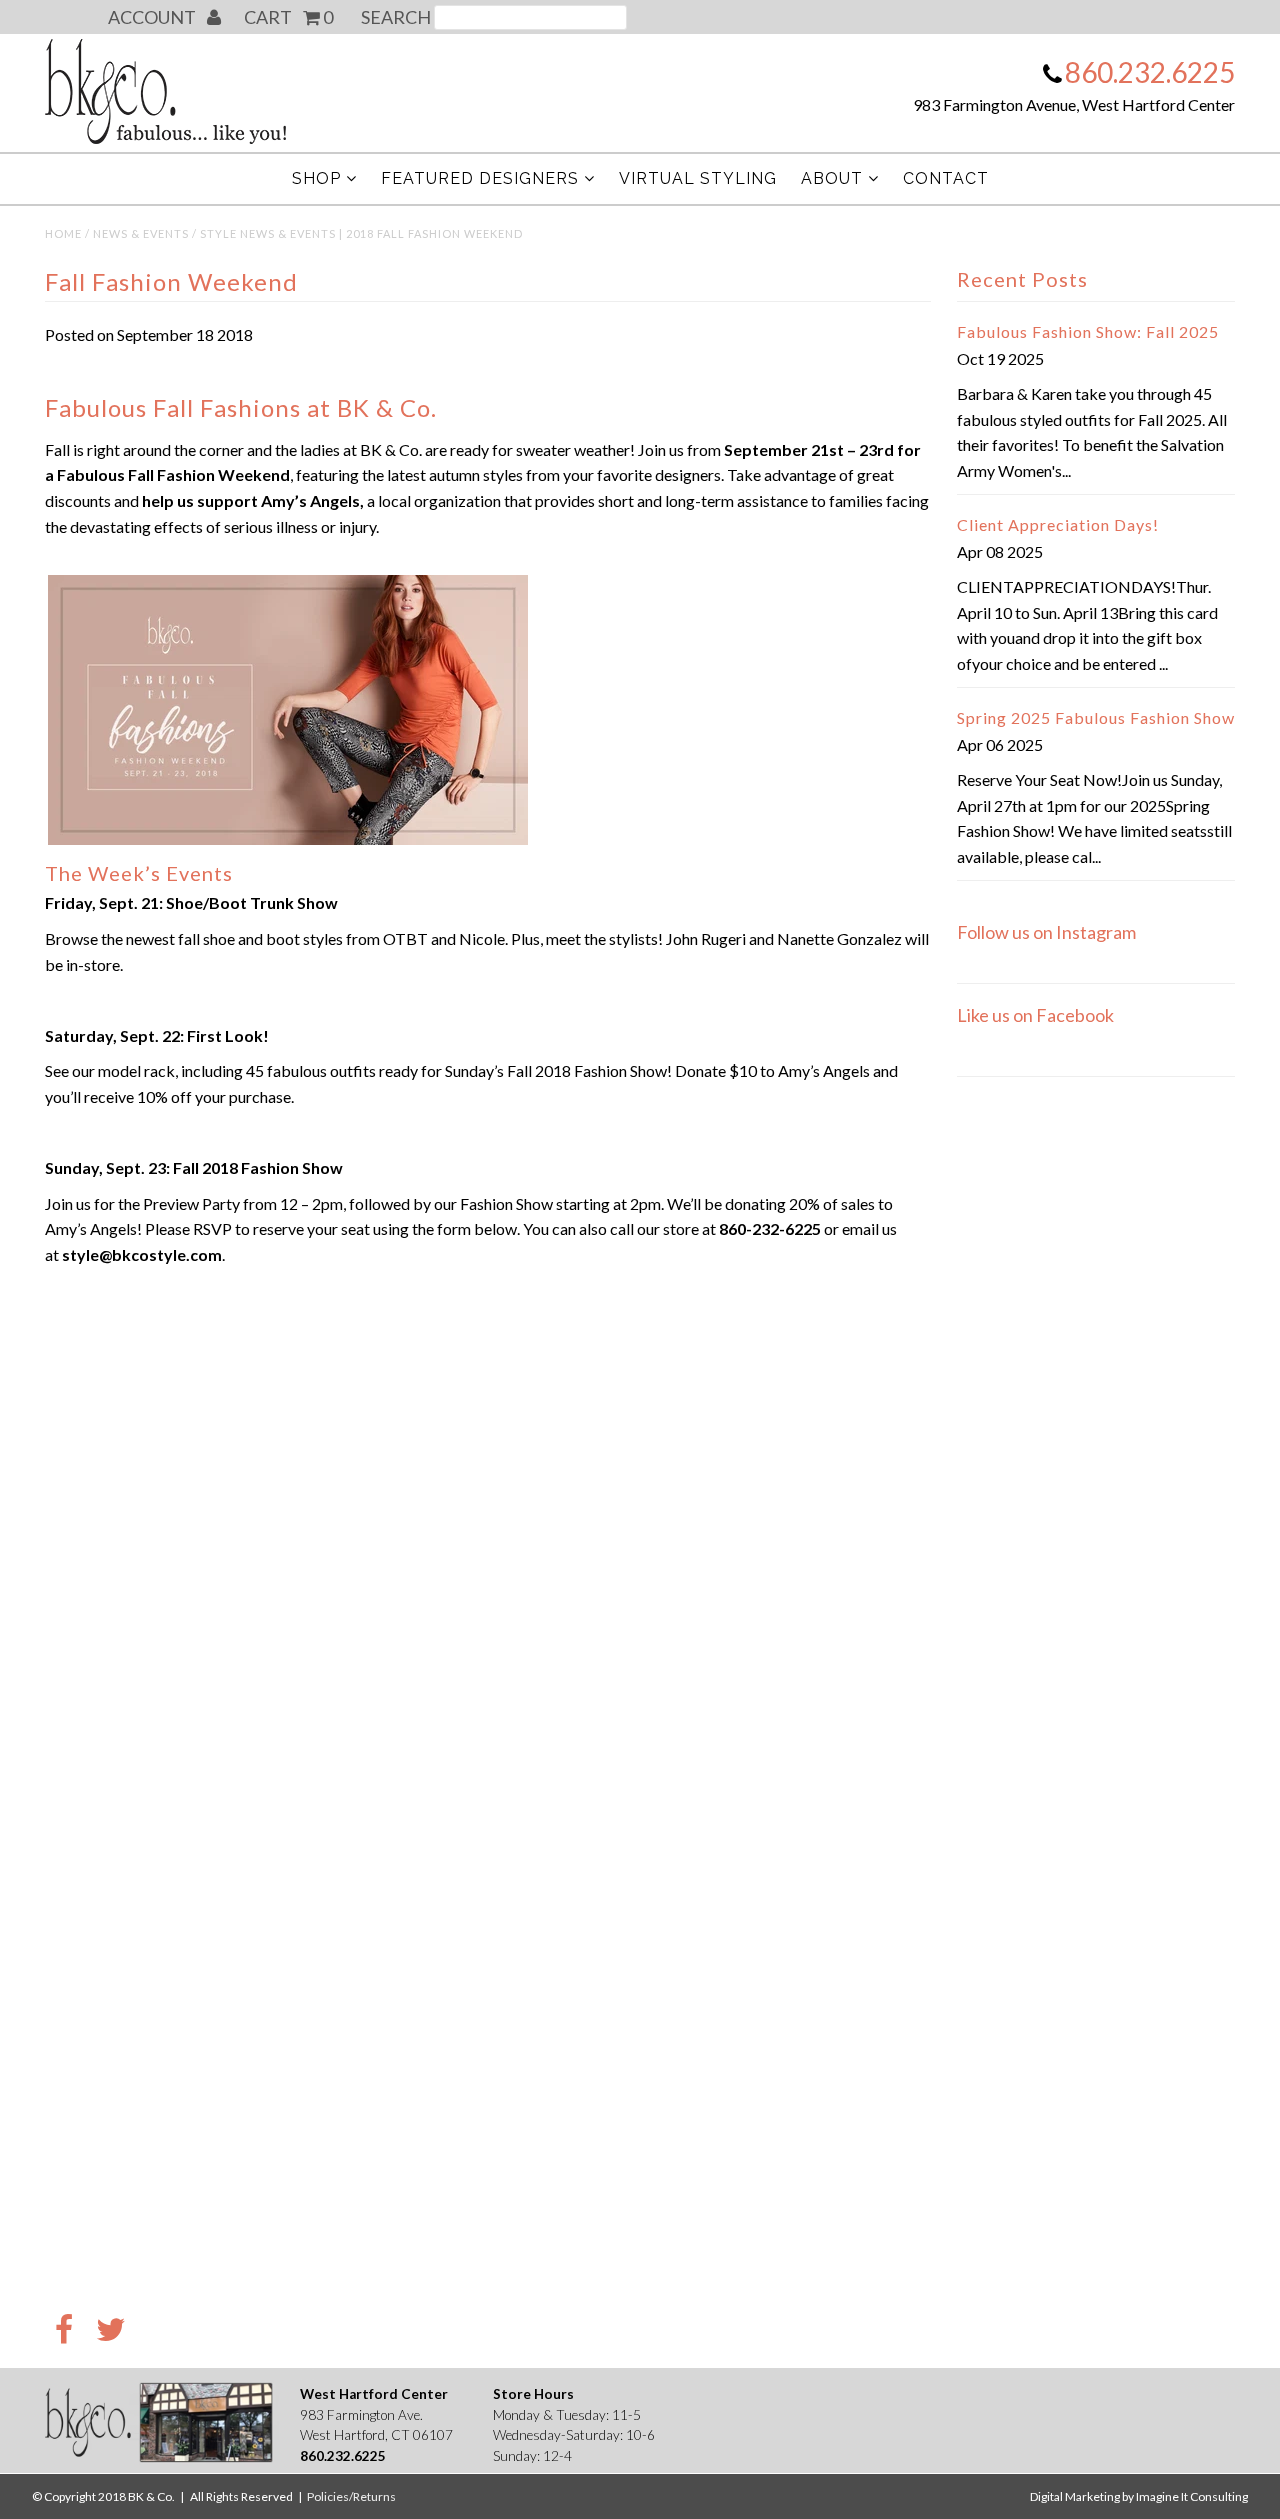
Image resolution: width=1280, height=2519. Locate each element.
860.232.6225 (1150, 72)
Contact (946, 178)
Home (63, 233)
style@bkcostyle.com (142, 1254)
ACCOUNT (153, 17)
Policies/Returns (351, 2496)
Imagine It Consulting (1192, 2496)
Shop (316, 178)
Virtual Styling (698, 178)
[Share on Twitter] (111, 2331)
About (832, 178)
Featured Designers (480, 178)
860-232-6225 (770, 1228)
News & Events (141, 233)
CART (288, 17)
